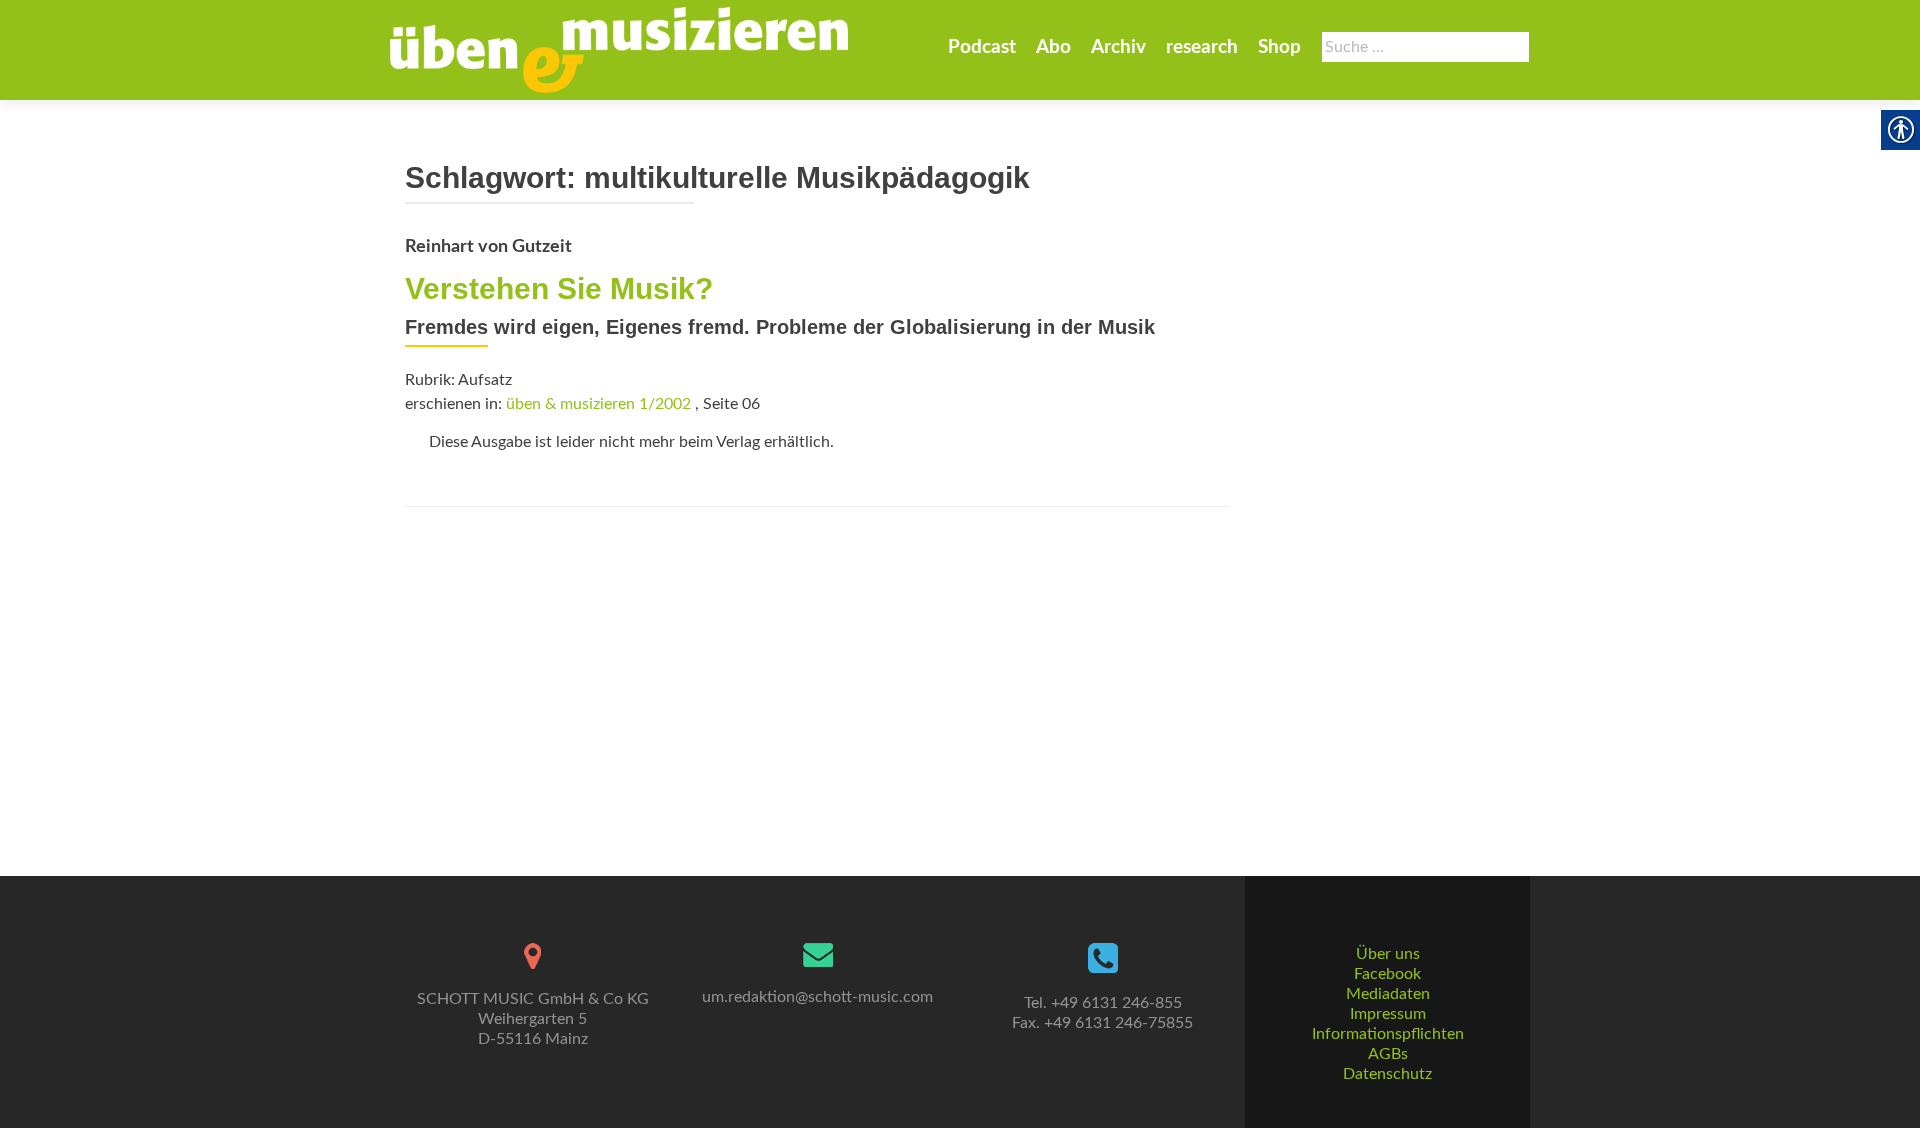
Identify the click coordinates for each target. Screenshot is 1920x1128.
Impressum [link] (1388, 1014)
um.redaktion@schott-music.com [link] (817, 997)
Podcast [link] (982, 47)
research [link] (1202, 47)
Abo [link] (1053, 47)
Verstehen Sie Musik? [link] (559, 288)
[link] (619, 50)
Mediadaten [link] (1388, 994)
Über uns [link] (1388, 954)
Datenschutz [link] (1387, 1074)
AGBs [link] (1388, 1054)
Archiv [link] (1118, 47)
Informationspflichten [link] (1388, 1034)
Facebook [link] (1387, 974)
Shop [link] (1279, 47)
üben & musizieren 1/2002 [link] (598, 404)
